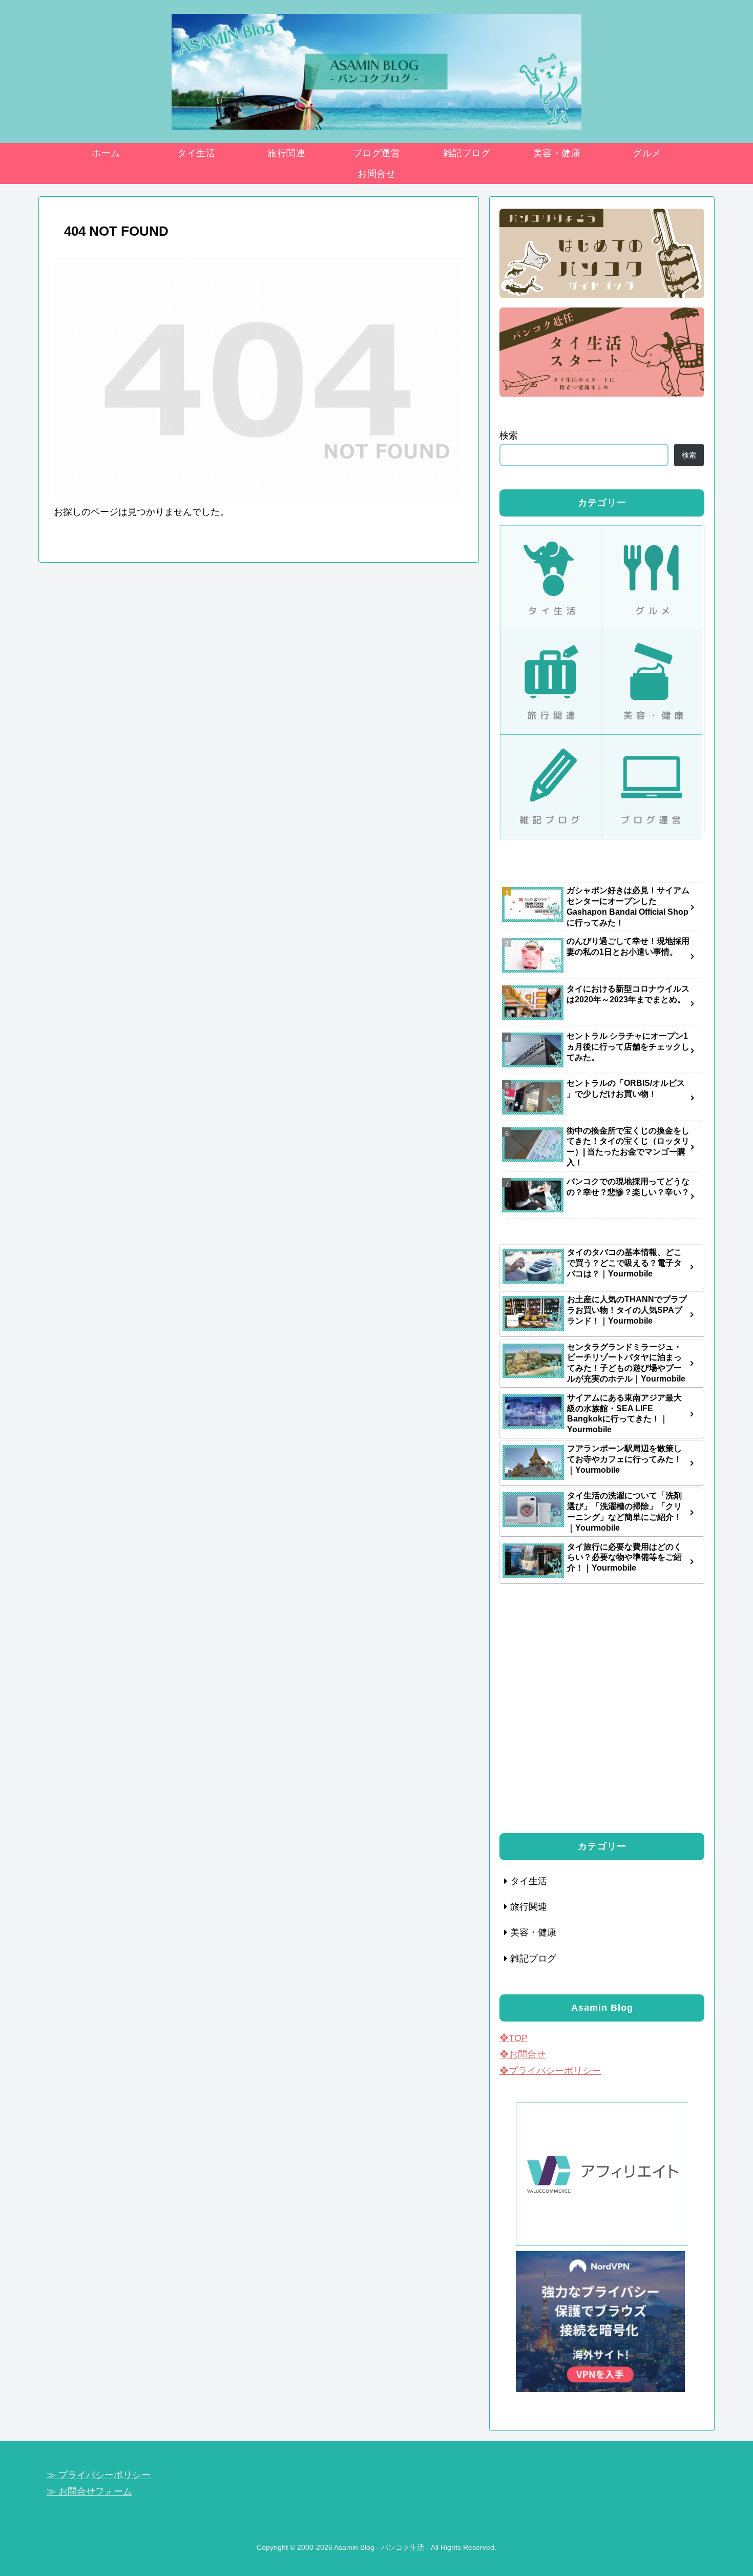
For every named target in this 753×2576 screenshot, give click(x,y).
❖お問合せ (522, 2054)
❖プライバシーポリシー (550, 2071)
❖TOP (514, 2038)
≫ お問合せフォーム (89, 2491)
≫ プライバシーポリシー (99, 2475)
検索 (509, 436)
